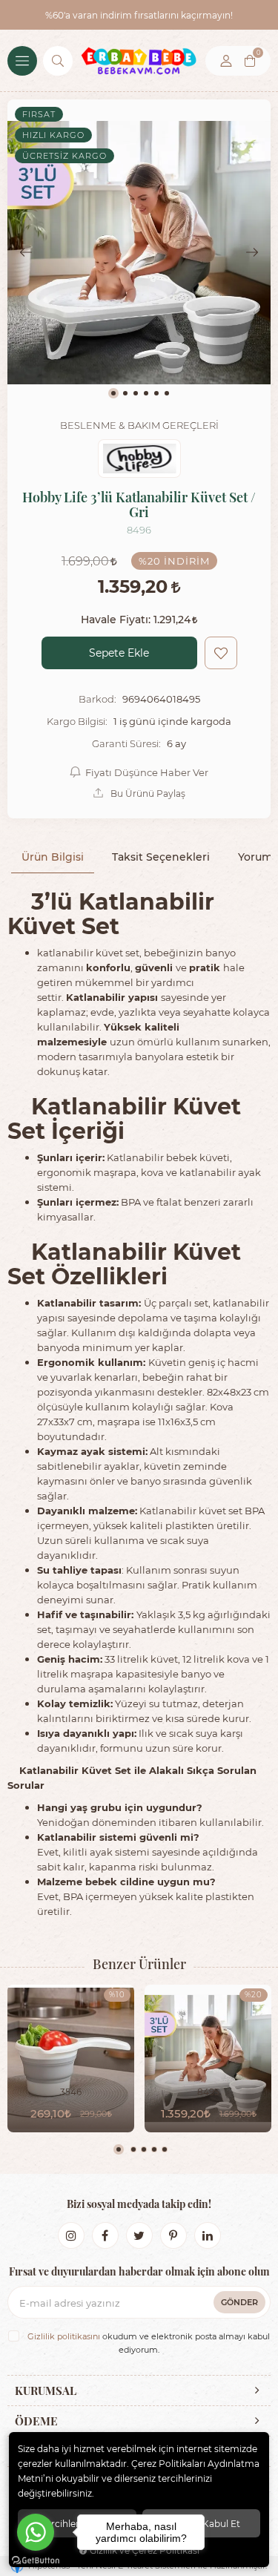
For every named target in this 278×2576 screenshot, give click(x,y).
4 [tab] (154, 2149)
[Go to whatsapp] (36, 2532)
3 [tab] (144, 2149)
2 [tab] (133, 2149)
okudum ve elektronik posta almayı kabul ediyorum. (149, 2343)
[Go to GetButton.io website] (36, 2561)
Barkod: (97, 699)
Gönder (239, 2302)
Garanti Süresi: (126, 743)
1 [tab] (119, 2149)
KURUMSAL (46, 2391)
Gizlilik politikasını (64, 2336)
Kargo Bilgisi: (77, 721)
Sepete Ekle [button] (119, 653)
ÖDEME (36, 2421)
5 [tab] (165, 2149)
